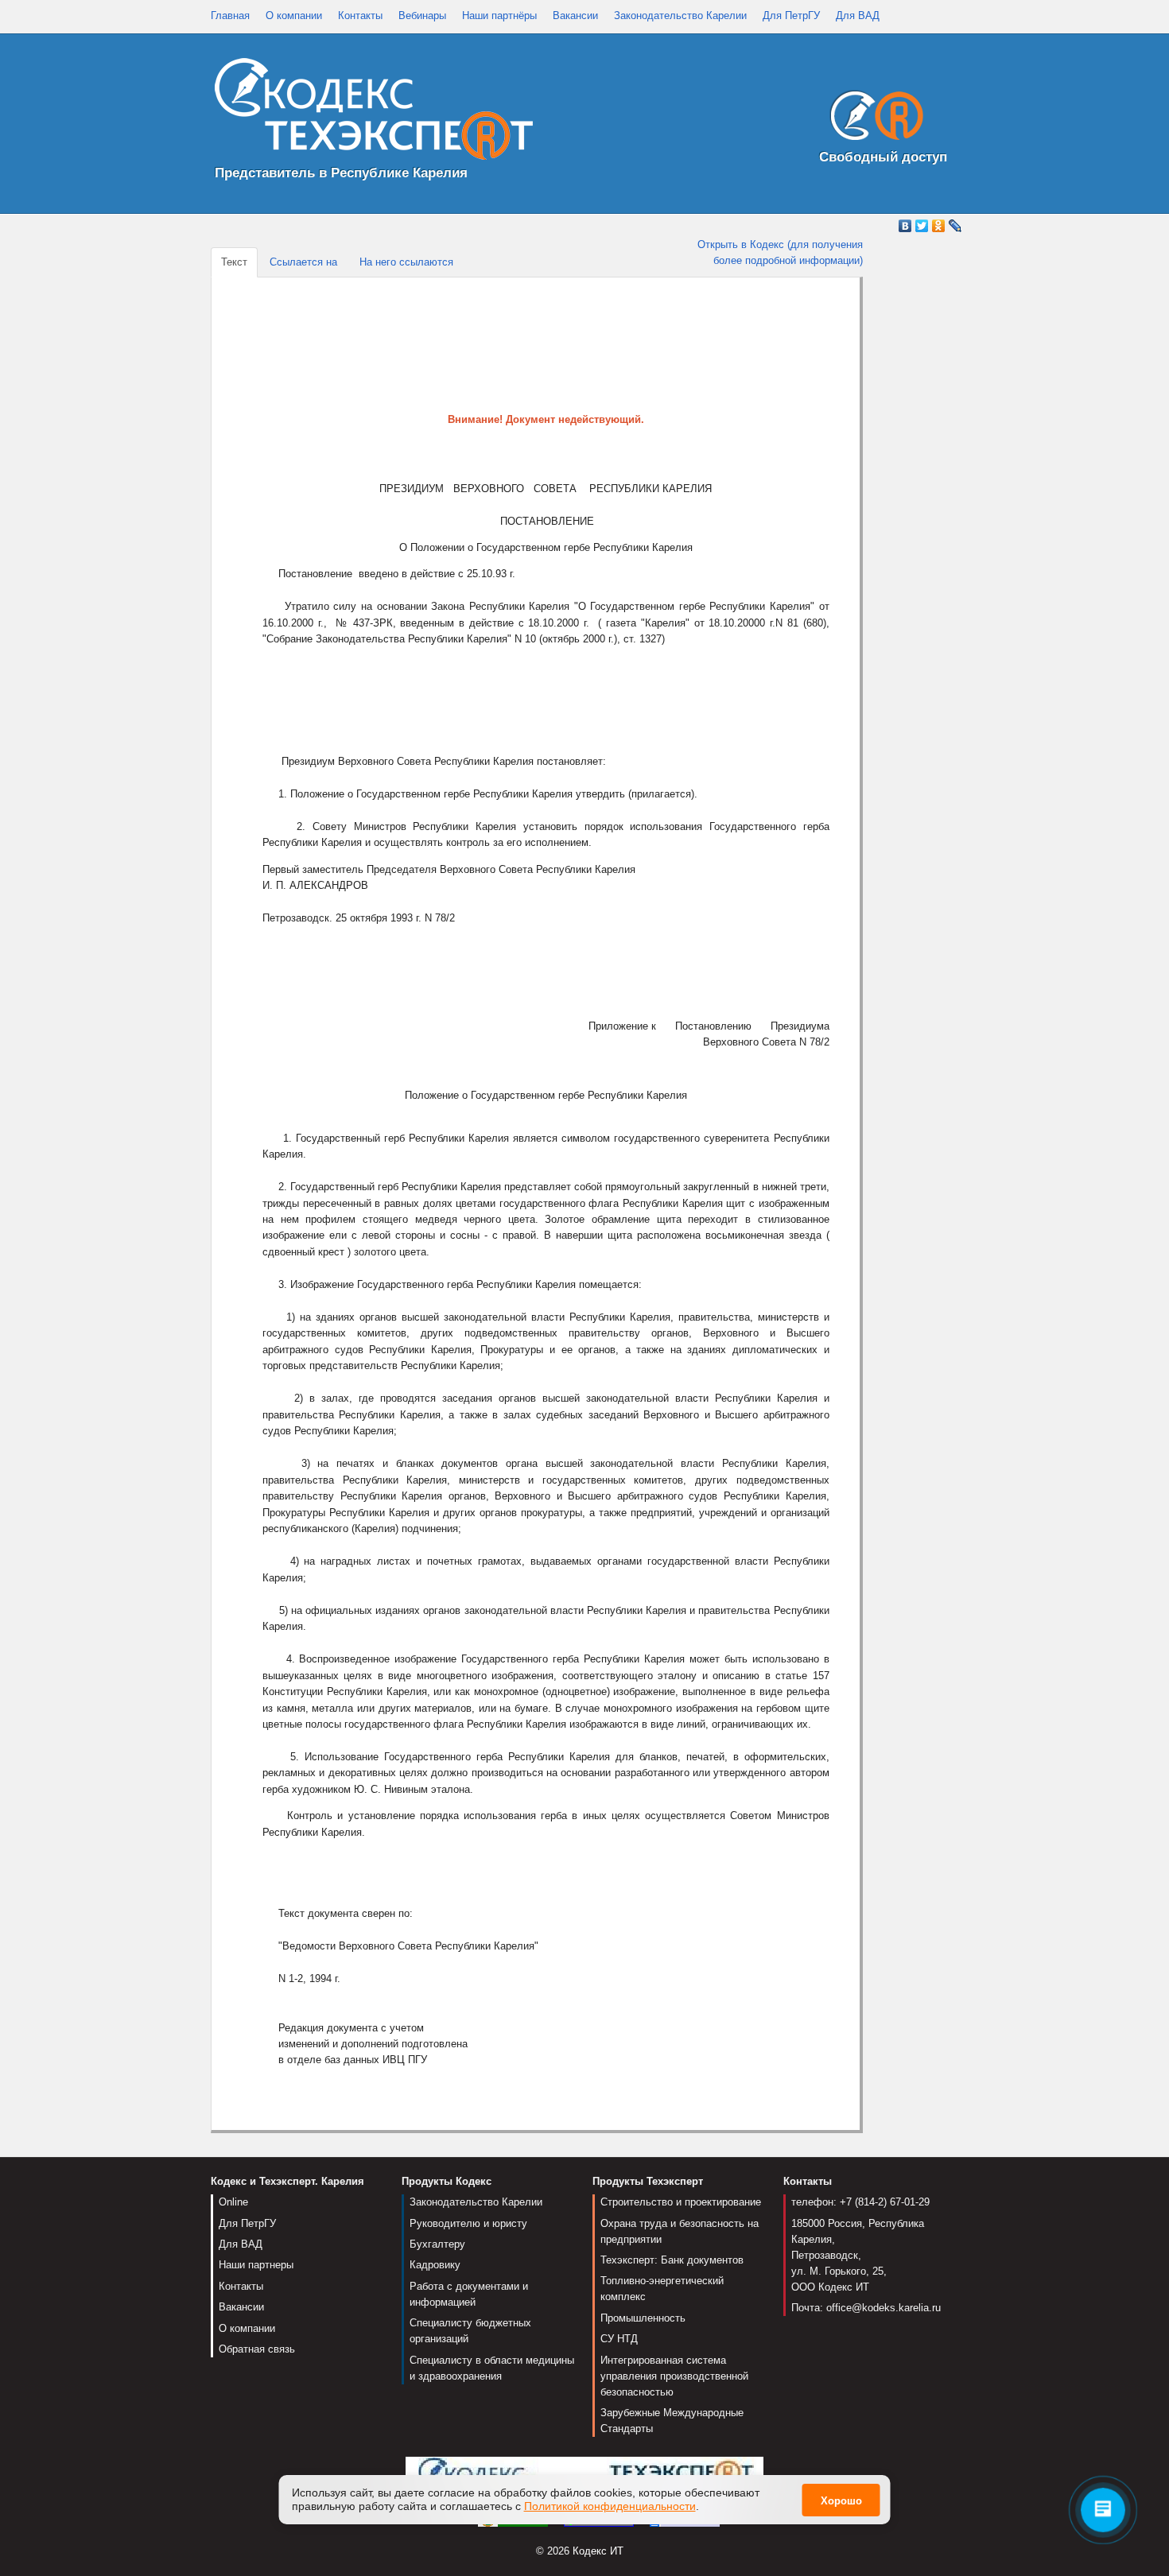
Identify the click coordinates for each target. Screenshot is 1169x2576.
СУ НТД (619, 2339)
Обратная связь (257, 2349)
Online (233, 2202)
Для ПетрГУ (791, 16)
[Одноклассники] (939, 226)
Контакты (360, 16)
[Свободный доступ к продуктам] (872, 119)
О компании (294, 16)
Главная (230, 16)
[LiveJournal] (955, 226)
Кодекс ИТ (598, 2551)
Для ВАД (858, 16)
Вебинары (422, 16)
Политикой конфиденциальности (610, 2506)
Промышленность (643, 2318)
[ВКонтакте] (905, 226)
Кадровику (435, 2265)
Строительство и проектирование (681, 2202)
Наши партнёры (499, 16)
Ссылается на (303, 262)
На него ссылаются (406, 262)
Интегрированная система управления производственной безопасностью (674, 2376)
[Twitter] (922, 226)
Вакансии (575, 16)
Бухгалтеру (437, 2244)
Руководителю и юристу (468, 2223)
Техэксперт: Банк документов (672, 2260)
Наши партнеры (256, 2265)
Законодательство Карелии (680, 16)
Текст (234, 262)
